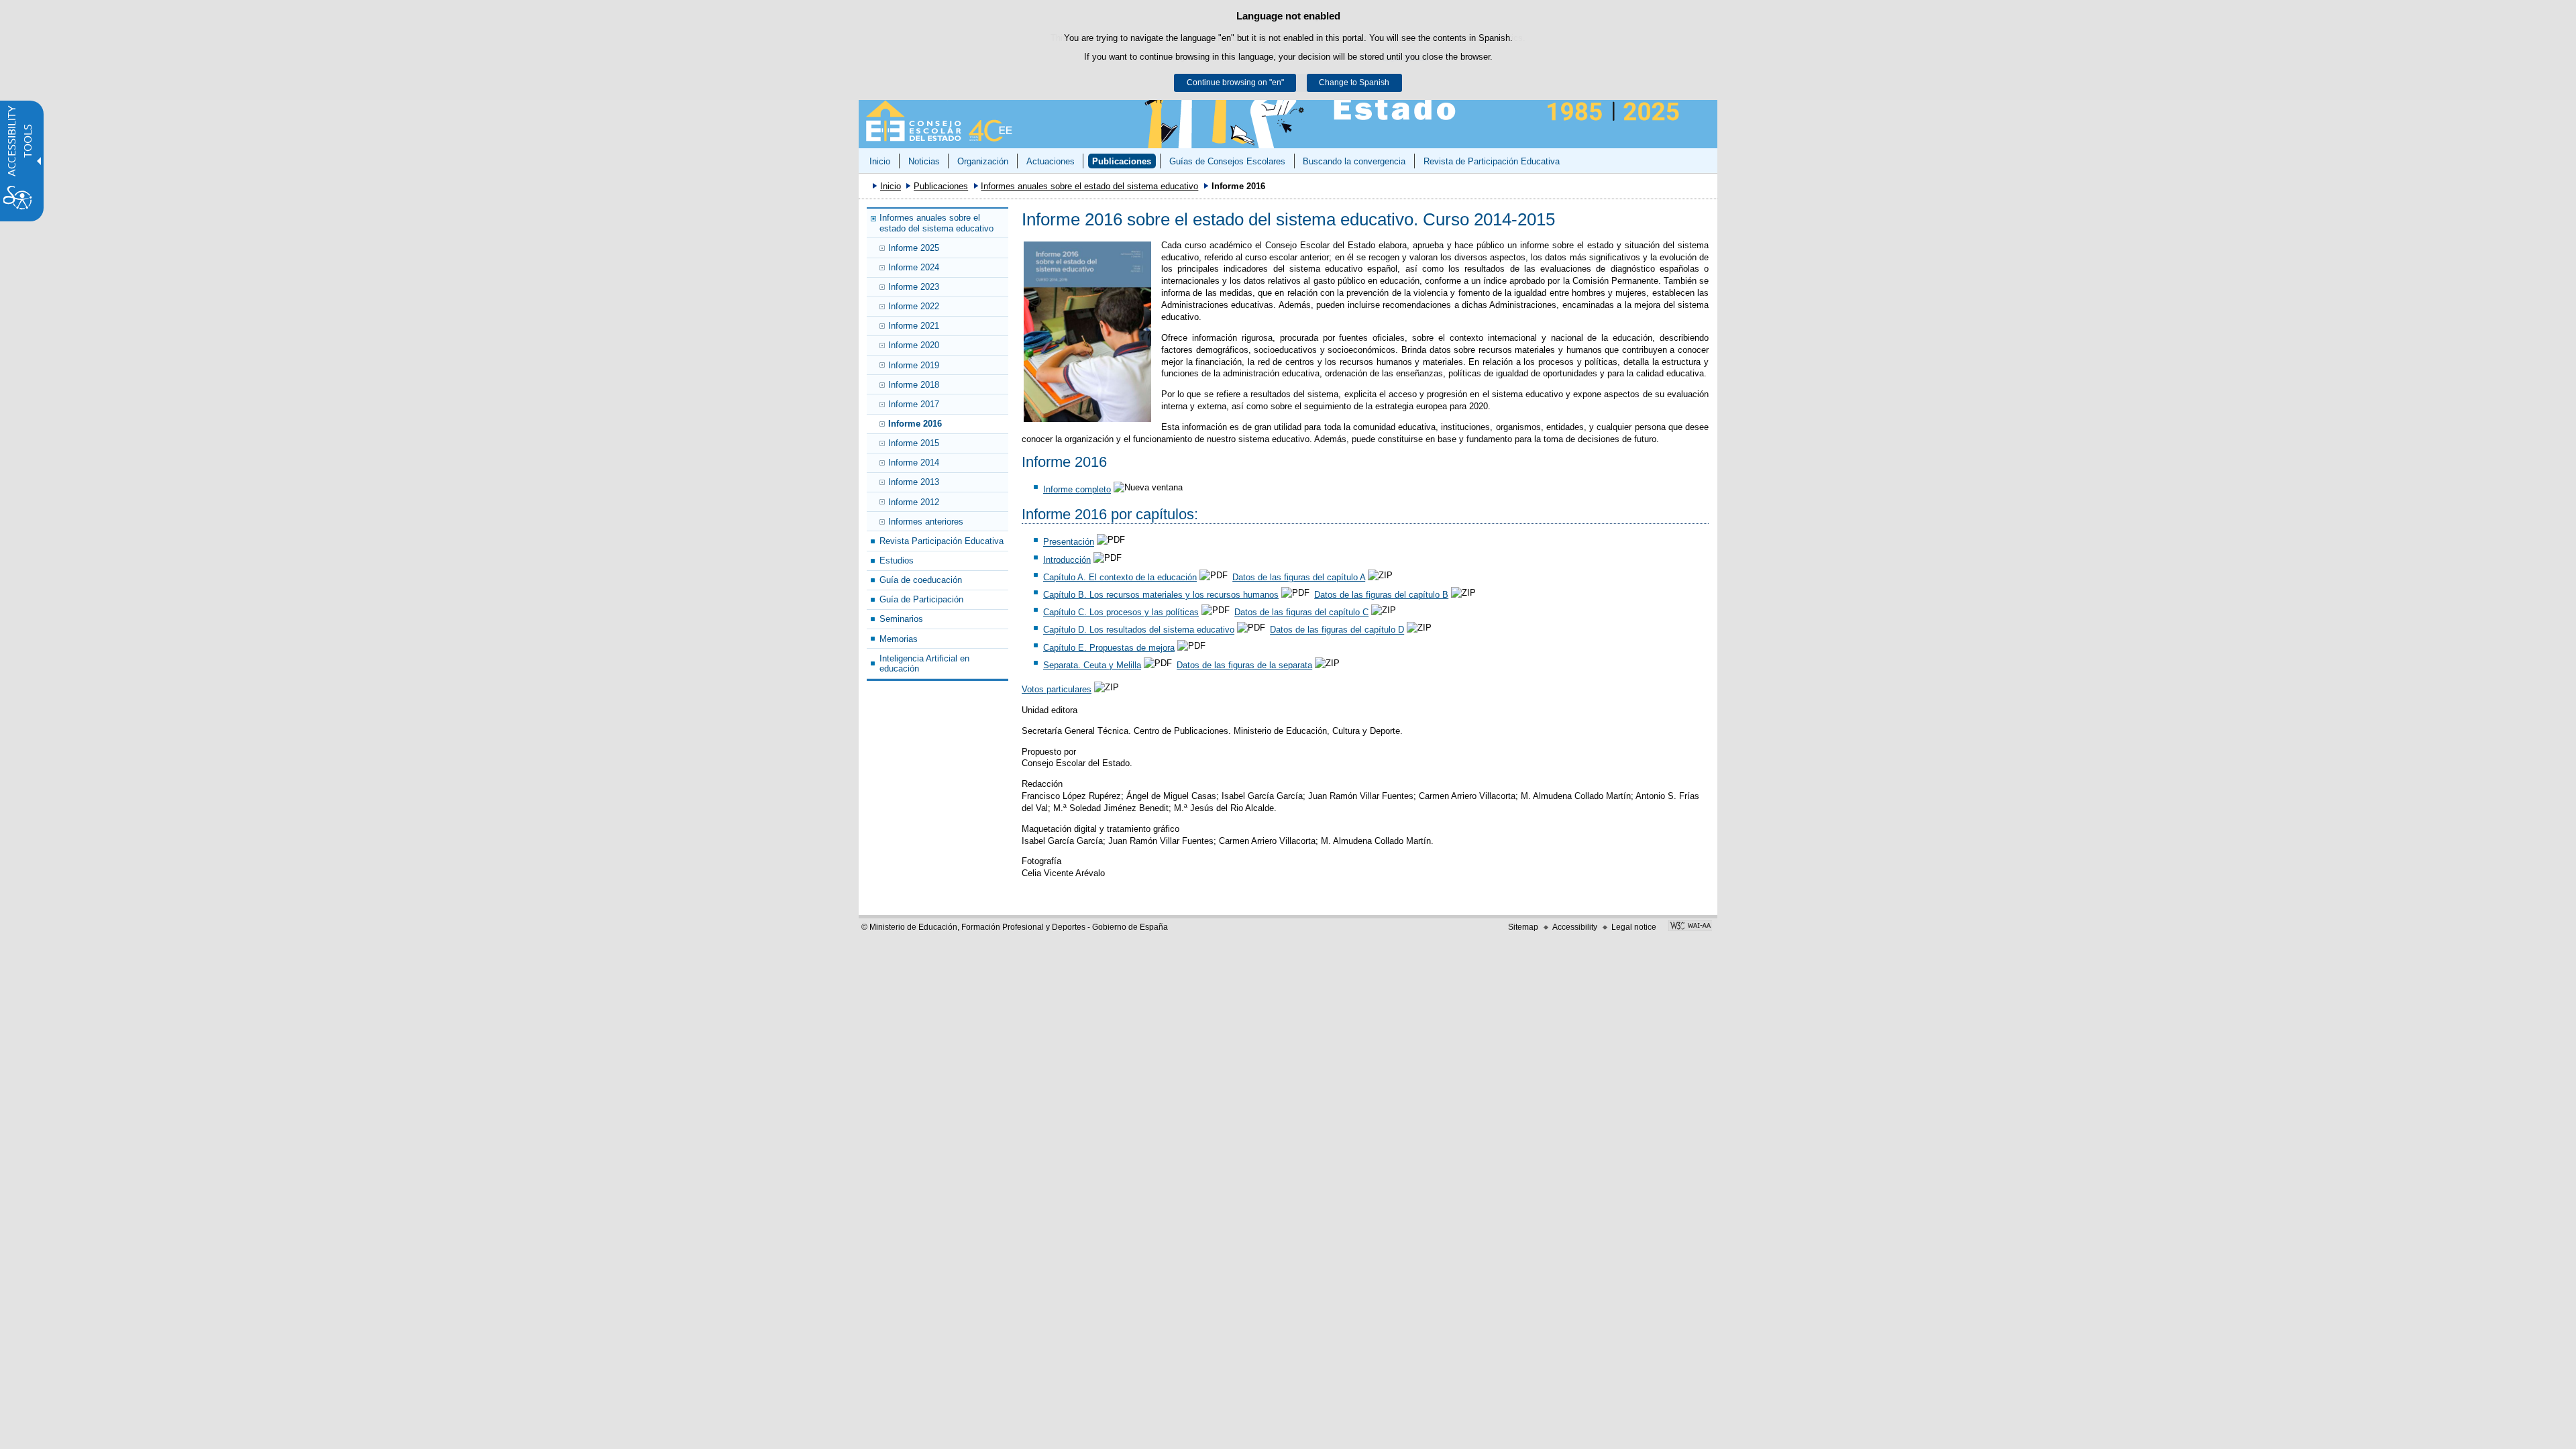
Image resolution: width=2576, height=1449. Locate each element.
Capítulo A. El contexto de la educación (1120, 577)
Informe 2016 (915, 424)
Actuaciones (1051, 161)
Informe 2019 (914, 365)
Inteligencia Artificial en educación (924, 663)
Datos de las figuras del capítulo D (1337, 630)
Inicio (880, 161)
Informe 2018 (914, 385)
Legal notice (1634, 927)
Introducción (1067, 560)
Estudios (897, 560)
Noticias (924, 161)
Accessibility (1575, 927)
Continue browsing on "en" (1235, 83)
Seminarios (901, 619)
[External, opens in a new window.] (1087, 332)
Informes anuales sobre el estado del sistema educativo (1089, 186)
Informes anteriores (926, 522)
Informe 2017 (914, 404)
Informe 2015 (914, 443)
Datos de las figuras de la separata (1244, 665)
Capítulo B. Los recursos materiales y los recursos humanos (1161, 595)
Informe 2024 (914, 267)
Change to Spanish (1354, 83)
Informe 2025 (914, 248)
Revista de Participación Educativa (1492, 161)
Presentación (1069, 542)
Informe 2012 (914, 502)
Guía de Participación (921, 599)
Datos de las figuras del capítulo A (1299, 577)
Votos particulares (1057, 689)
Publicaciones (1122, 161)
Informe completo (1077, 489)
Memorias (899, 639)
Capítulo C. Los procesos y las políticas (1121, 612)
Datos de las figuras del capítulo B (1381, 595)
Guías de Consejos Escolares (1227, 161)
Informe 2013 (914, 482)
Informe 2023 (914, 287)
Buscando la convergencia (1354, 161)
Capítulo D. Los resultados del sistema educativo (1139, 630)
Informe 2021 (914, 326)
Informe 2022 (914, 306)
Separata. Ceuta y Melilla (1092, 665)
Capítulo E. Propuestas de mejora (1109, 648)
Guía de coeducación (921, 580)
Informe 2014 (914, 463)
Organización (983, 161)
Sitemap (1523, 927)
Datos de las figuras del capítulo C (1301, 612)
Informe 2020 (914, 345)
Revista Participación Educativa (942, 541)
